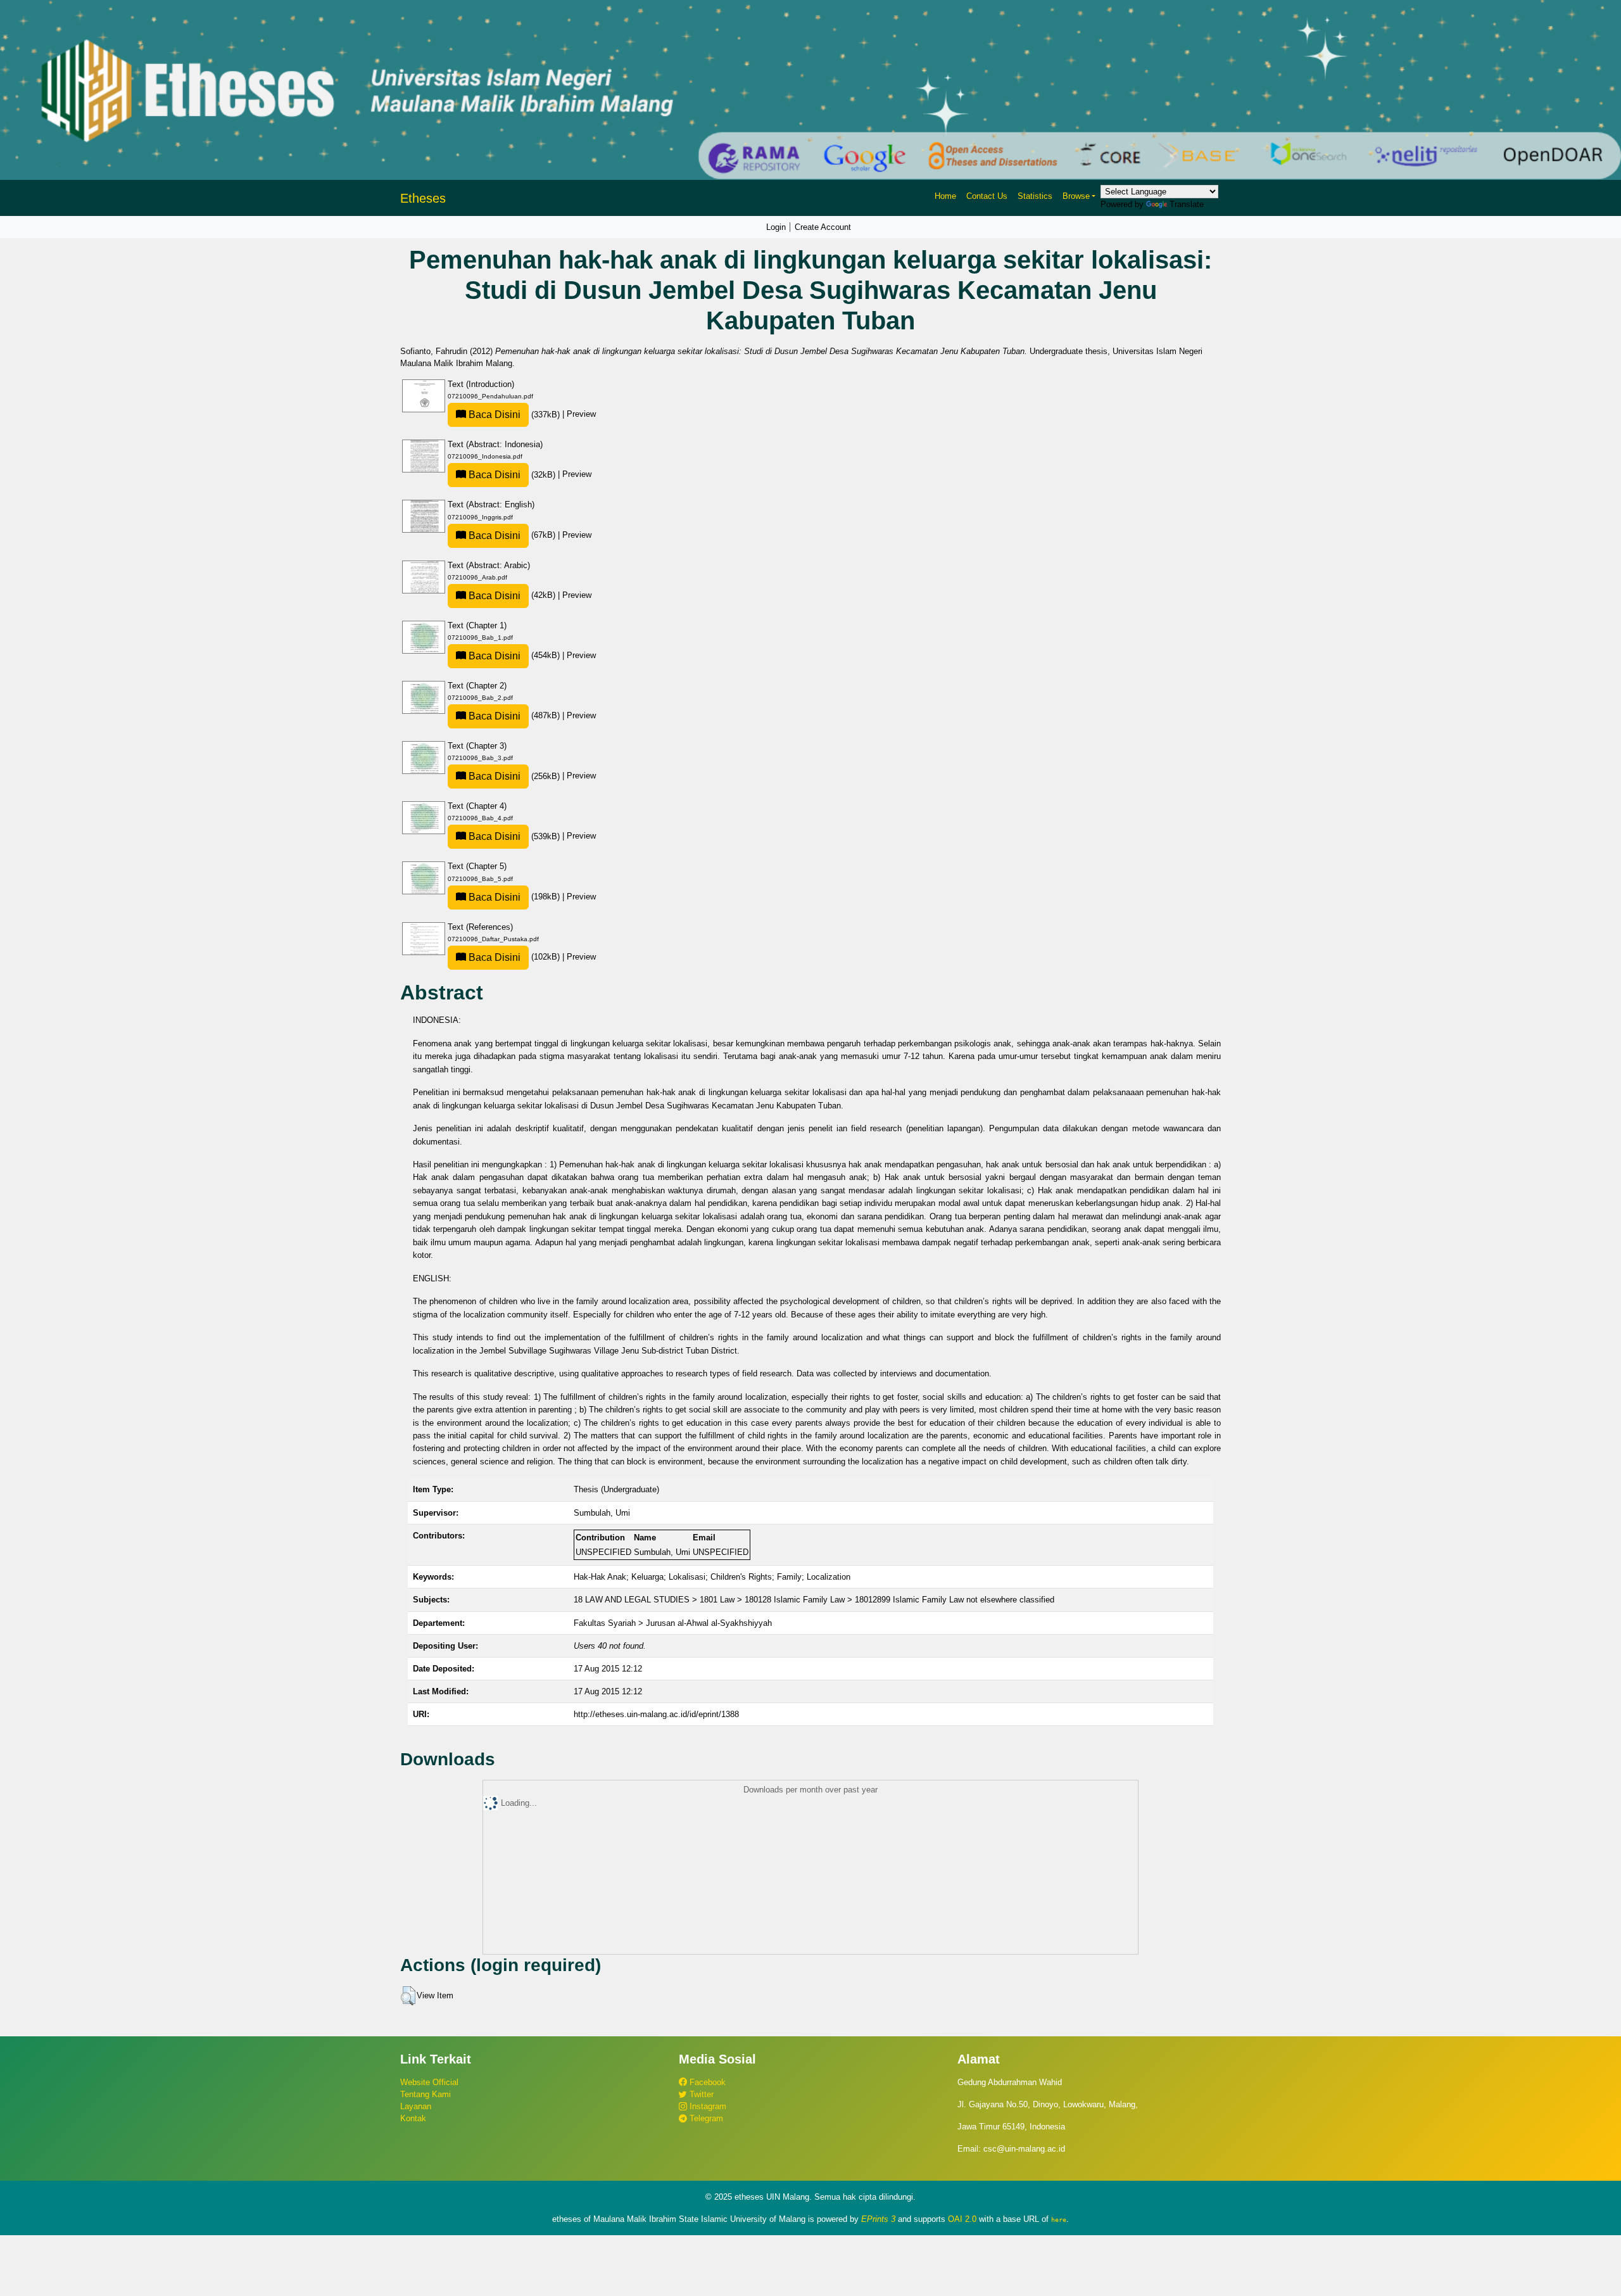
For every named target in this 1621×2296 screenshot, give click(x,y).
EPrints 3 (878, 2219)
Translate (1187, 204)
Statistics (1035, 196)
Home (945, 196)
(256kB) (514, 776)
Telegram (705, 2118)
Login (776, 227)
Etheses (423, 198)
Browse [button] (1076, 196)
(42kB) (512, 595)
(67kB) (512, 535)
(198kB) (514, 897)
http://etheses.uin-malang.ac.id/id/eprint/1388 (656, 1714)
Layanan (416, 2106)
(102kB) (514, 957)
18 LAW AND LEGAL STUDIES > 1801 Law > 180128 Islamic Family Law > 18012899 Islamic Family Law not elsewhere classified (814, 1600)
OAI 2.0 (962, 2219)
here (1059, 2219)
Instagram (707, 2106)
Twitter (700, 2094)
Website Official (429, 2082)
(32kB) (512, 475)
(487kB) (514, 715)
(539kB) (514, 836)
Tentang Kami (426, 2094)
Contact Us (987, 196)
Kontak (413, 2118)
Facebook (706, 2082)
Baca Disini (493, 415)
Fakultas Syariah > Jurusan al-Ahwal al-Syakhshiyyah (673, 1623)
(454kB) (514, 655)
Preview (581, 415)
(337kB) (514, 415)
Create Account (823, 227)
